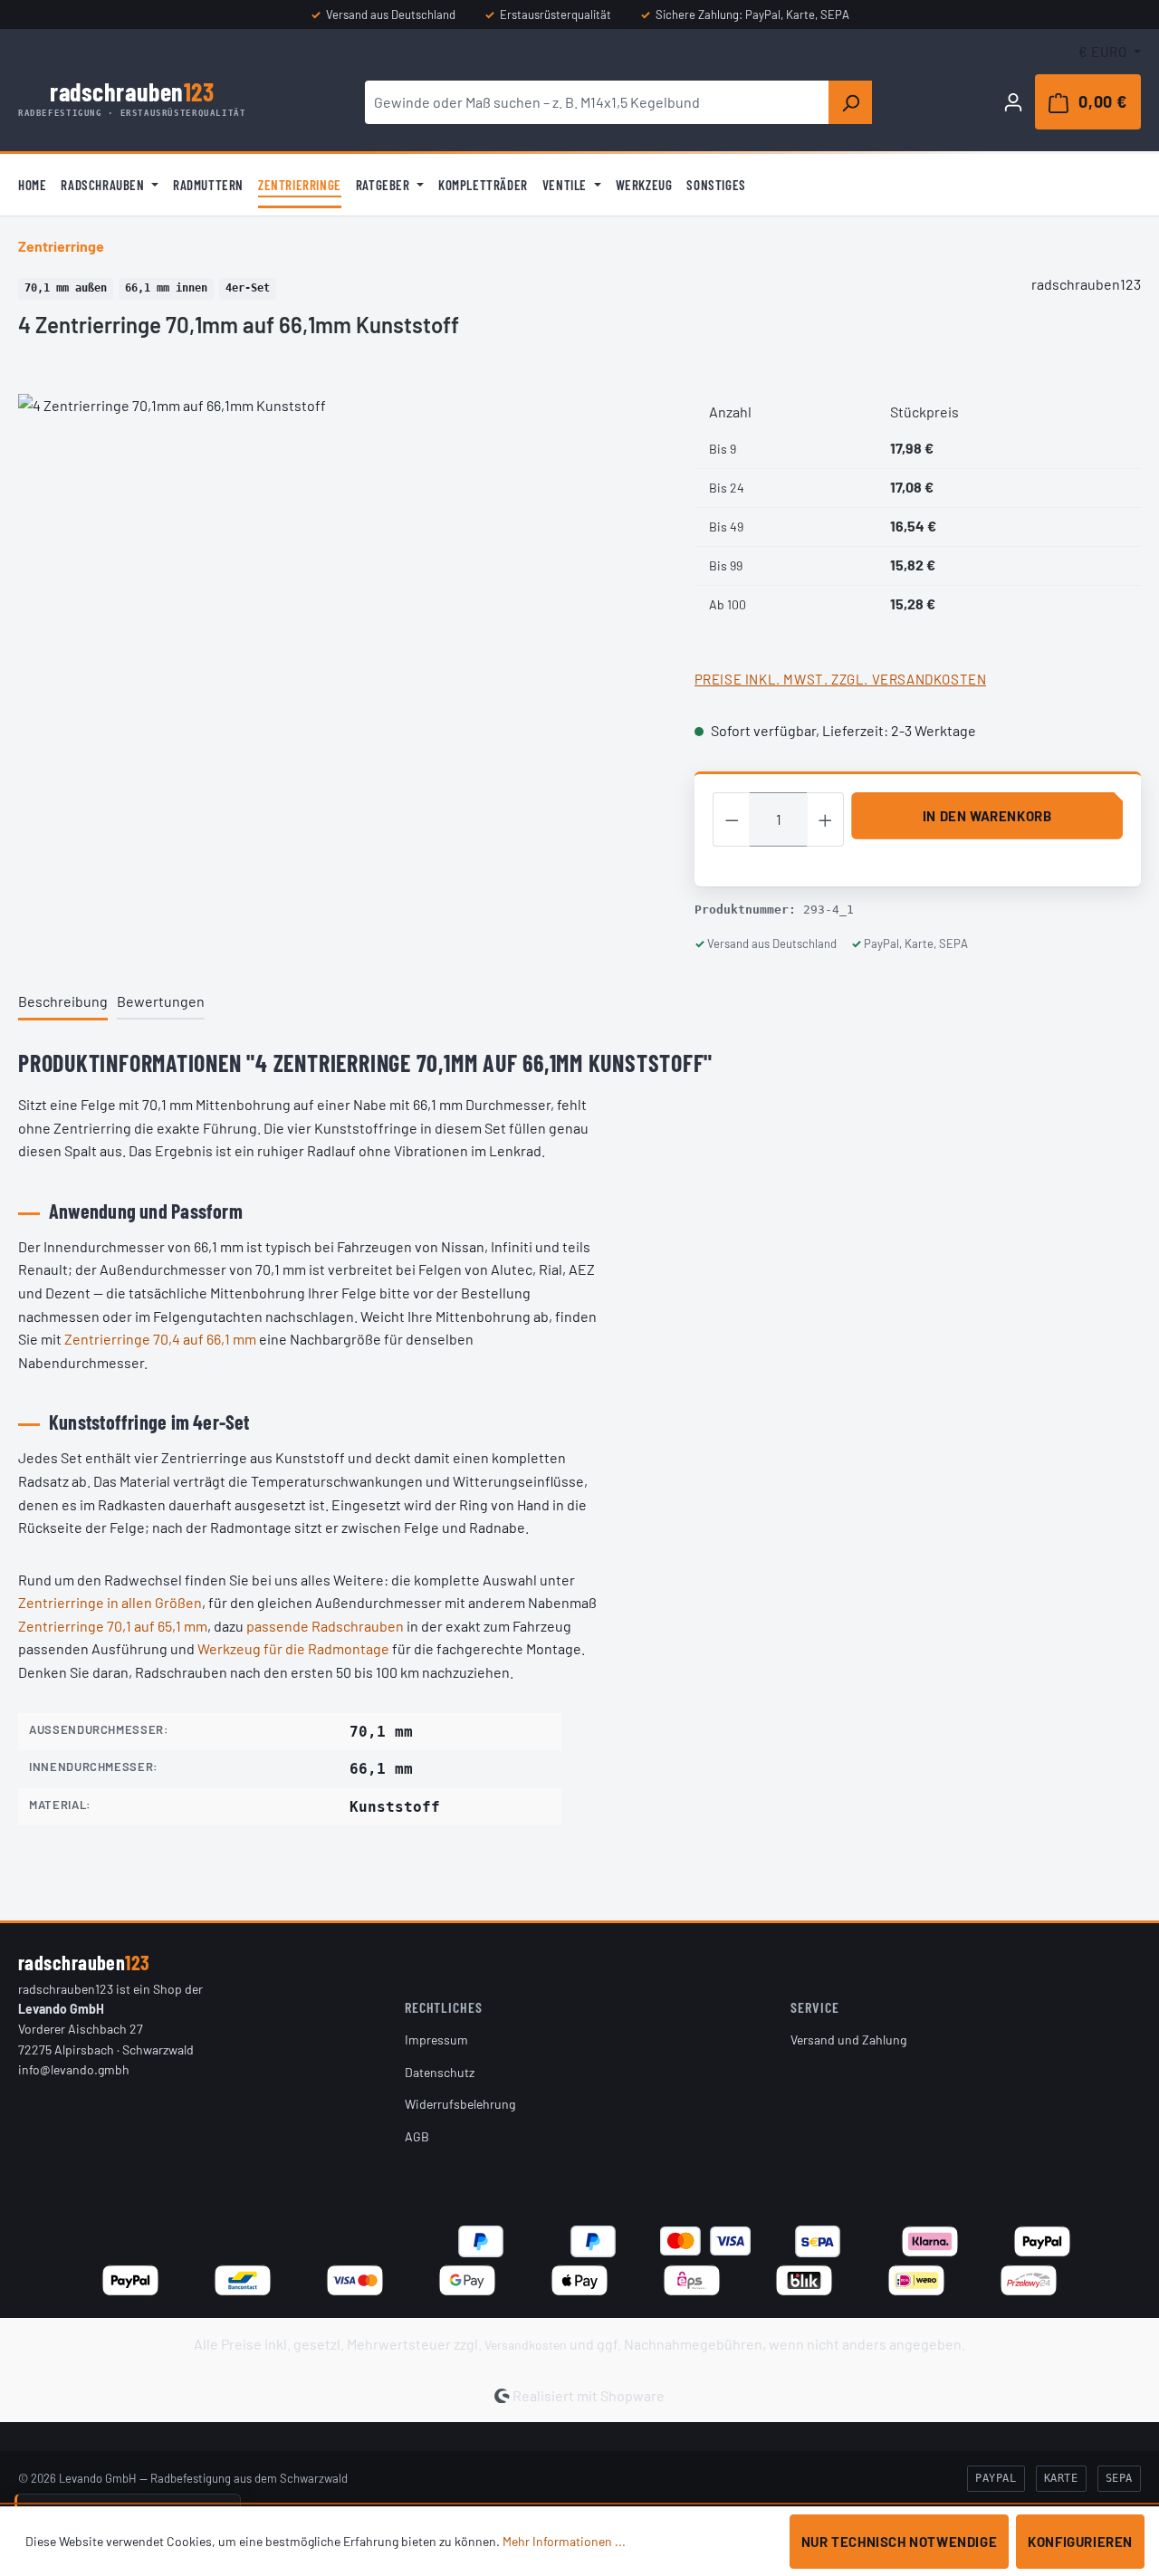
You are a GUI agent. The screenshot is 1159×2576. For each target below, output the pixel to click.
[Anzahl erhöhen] (826, 819)
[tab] (63, 1003)
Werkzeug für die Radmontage (293, 1648)
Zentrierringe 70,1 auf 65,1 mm (113, 1626)
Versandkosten (526, 2345)
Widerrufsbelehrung (460, 2104)
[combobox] (597, 102)
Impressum (436, 2040)
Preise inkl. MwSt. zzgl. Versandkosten (841, 679)
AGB (417, 2136)
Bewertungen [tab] (161, 1001)
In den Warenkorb (987, 816)
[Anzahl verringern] (732, 819)
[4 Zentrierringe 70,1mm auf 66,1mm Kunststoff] (338, 589)
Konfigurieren (1080, 2542)
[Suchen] (850, 102)
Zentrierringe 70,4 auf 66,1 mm (160, 1339)
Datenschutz (440, 2072)
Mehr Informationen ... (564, 2541)
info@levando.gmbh (74, 2069)
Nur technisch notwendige (899, 2542)
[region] (338, 589)
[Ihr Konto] (1013, 101)
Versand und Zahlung (848, 2040)
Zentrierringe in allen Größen (110, 1602)
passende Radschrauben (325, 1626)
